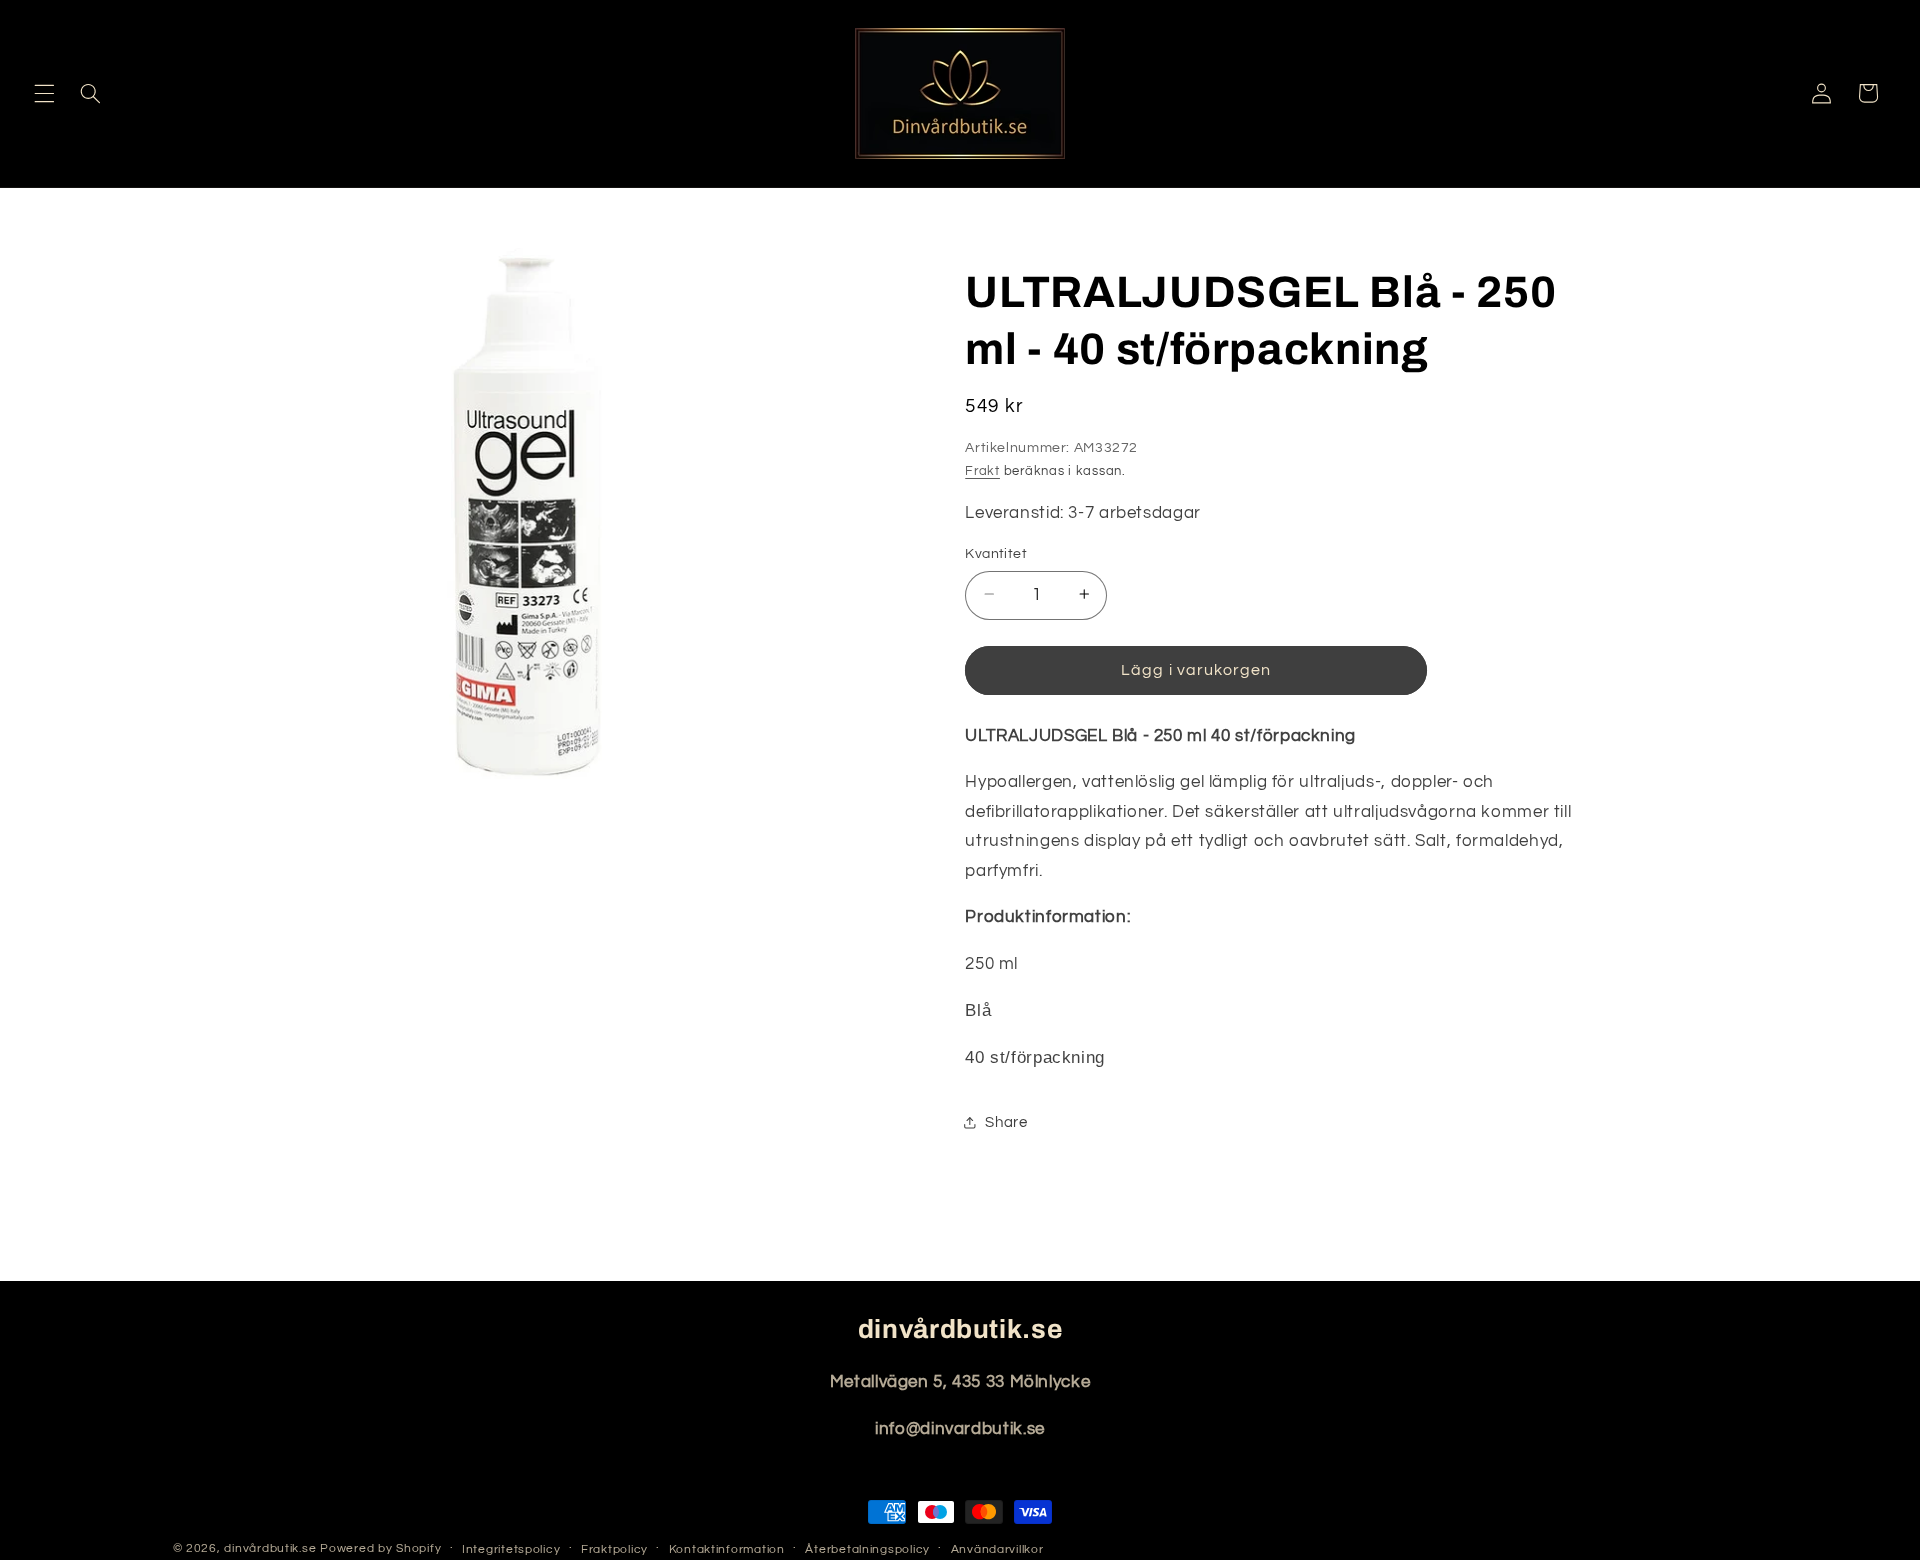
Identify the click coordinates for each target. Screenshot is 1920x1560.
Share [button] (1006, 1122)
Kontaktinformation (727, 1549)
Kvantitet (996, 553)
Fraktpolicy (614, 1549)
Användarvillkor (997, 1549)
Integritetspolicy (511, 1549)
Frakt (982, 470)
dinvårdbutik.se (270, 1548)
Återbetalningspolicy (867, 1549)
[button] (44, 93)
